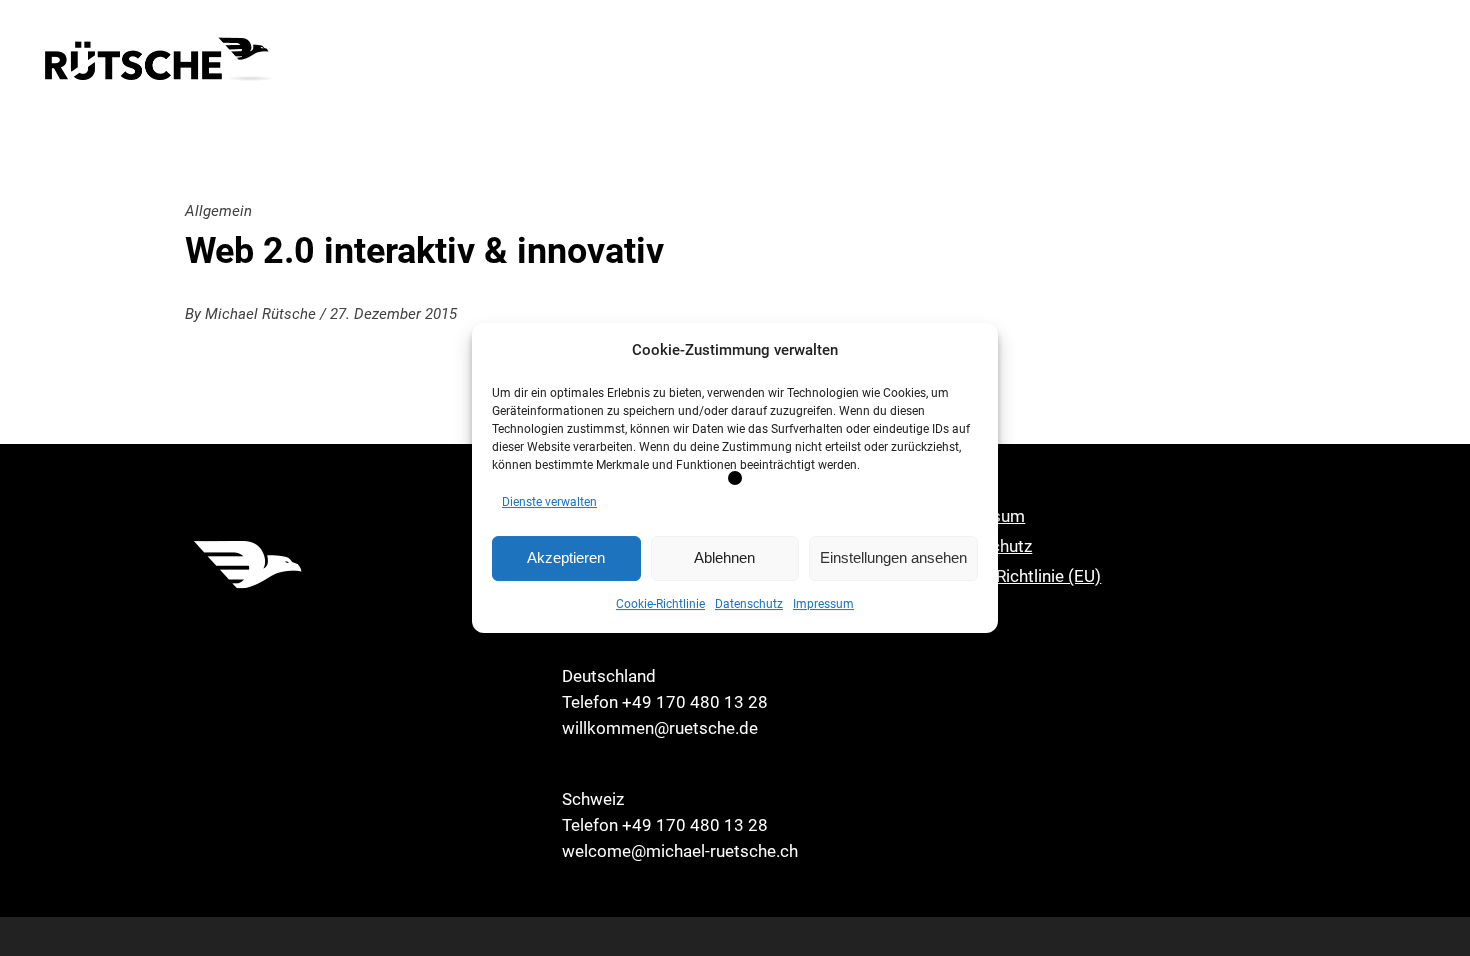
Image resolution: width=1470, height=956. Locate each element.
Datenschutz (749, 604)
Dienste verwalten (549, 502)
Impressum (823, 604)
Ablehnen (724, 557)
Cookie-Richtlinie (660, 604)
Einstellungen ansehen (893, 557)
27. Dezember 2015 (393, 314)
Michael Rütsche (262, 314)
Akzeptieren (566, 557)
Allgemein (218, 211)
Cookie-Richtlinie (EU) (1019, 576)
